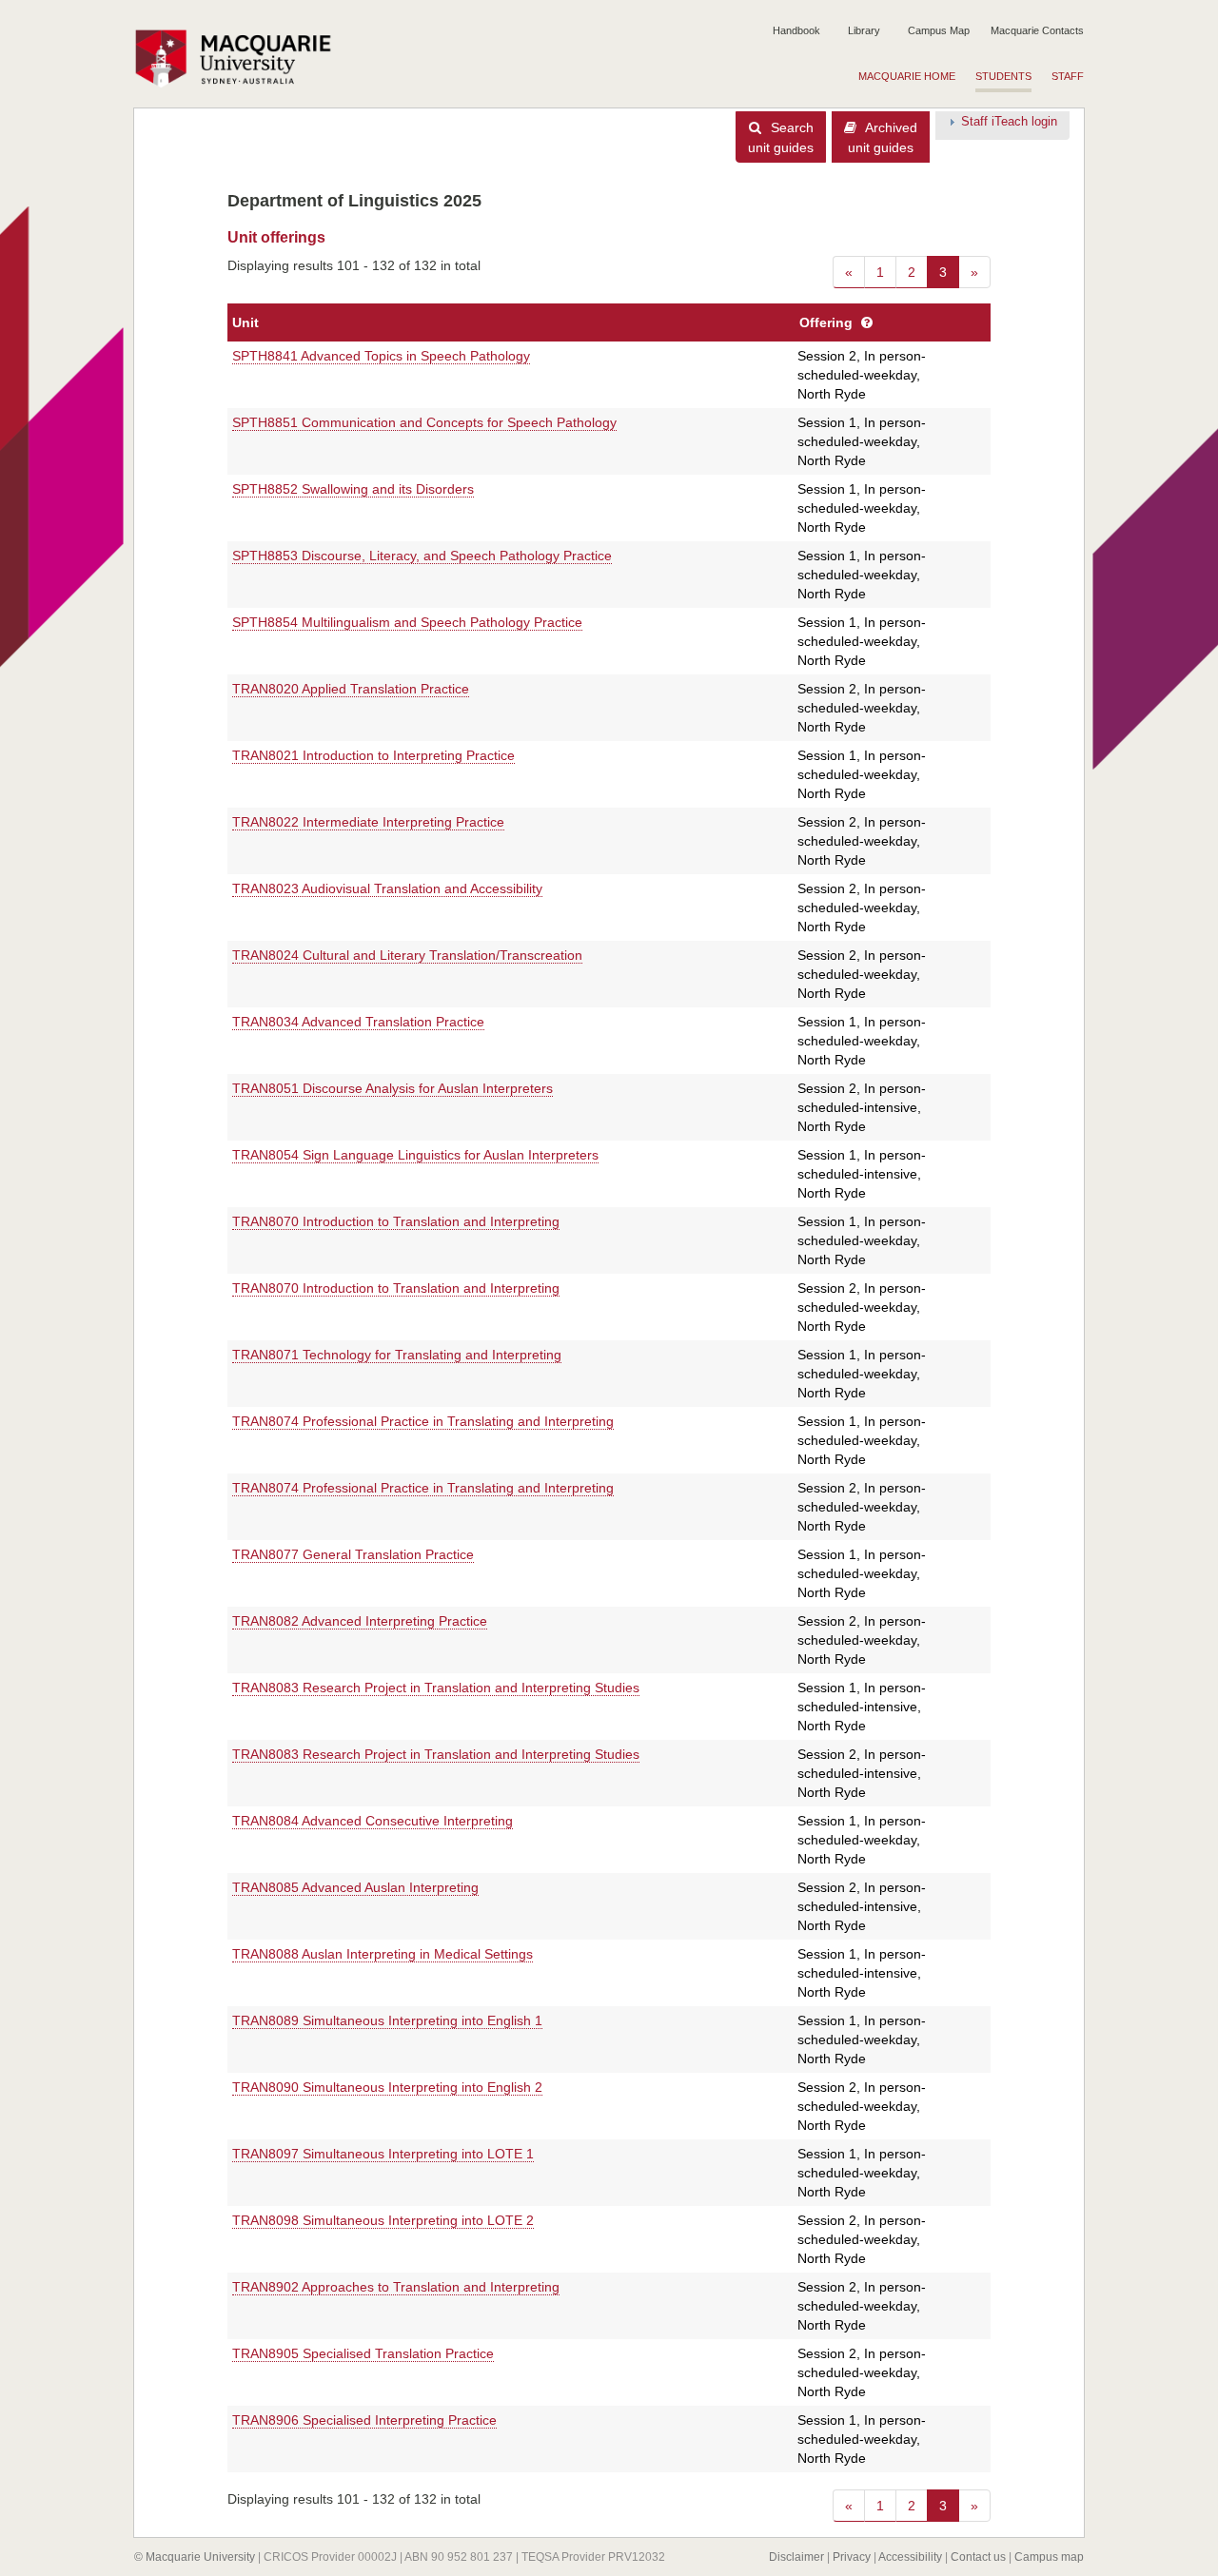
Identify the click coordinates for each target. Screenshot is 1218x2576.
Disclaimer (796, 2557)
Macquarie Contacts (1037, 30)
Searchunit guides (781, 137)
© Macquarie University (195, 2557)
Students (1003, 76)
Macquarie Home (907, 76)
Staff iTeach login (1009, 122)
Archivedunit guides (883, 137)
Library (864, 30)
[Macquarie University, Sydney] (240, 58)
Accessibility (910, 2557)
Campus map (1049, 2557)
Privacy (852, 2557)
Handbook (796, 30)
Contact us (978, 2557)
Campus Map (939, 30)
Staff (1068, 76)
